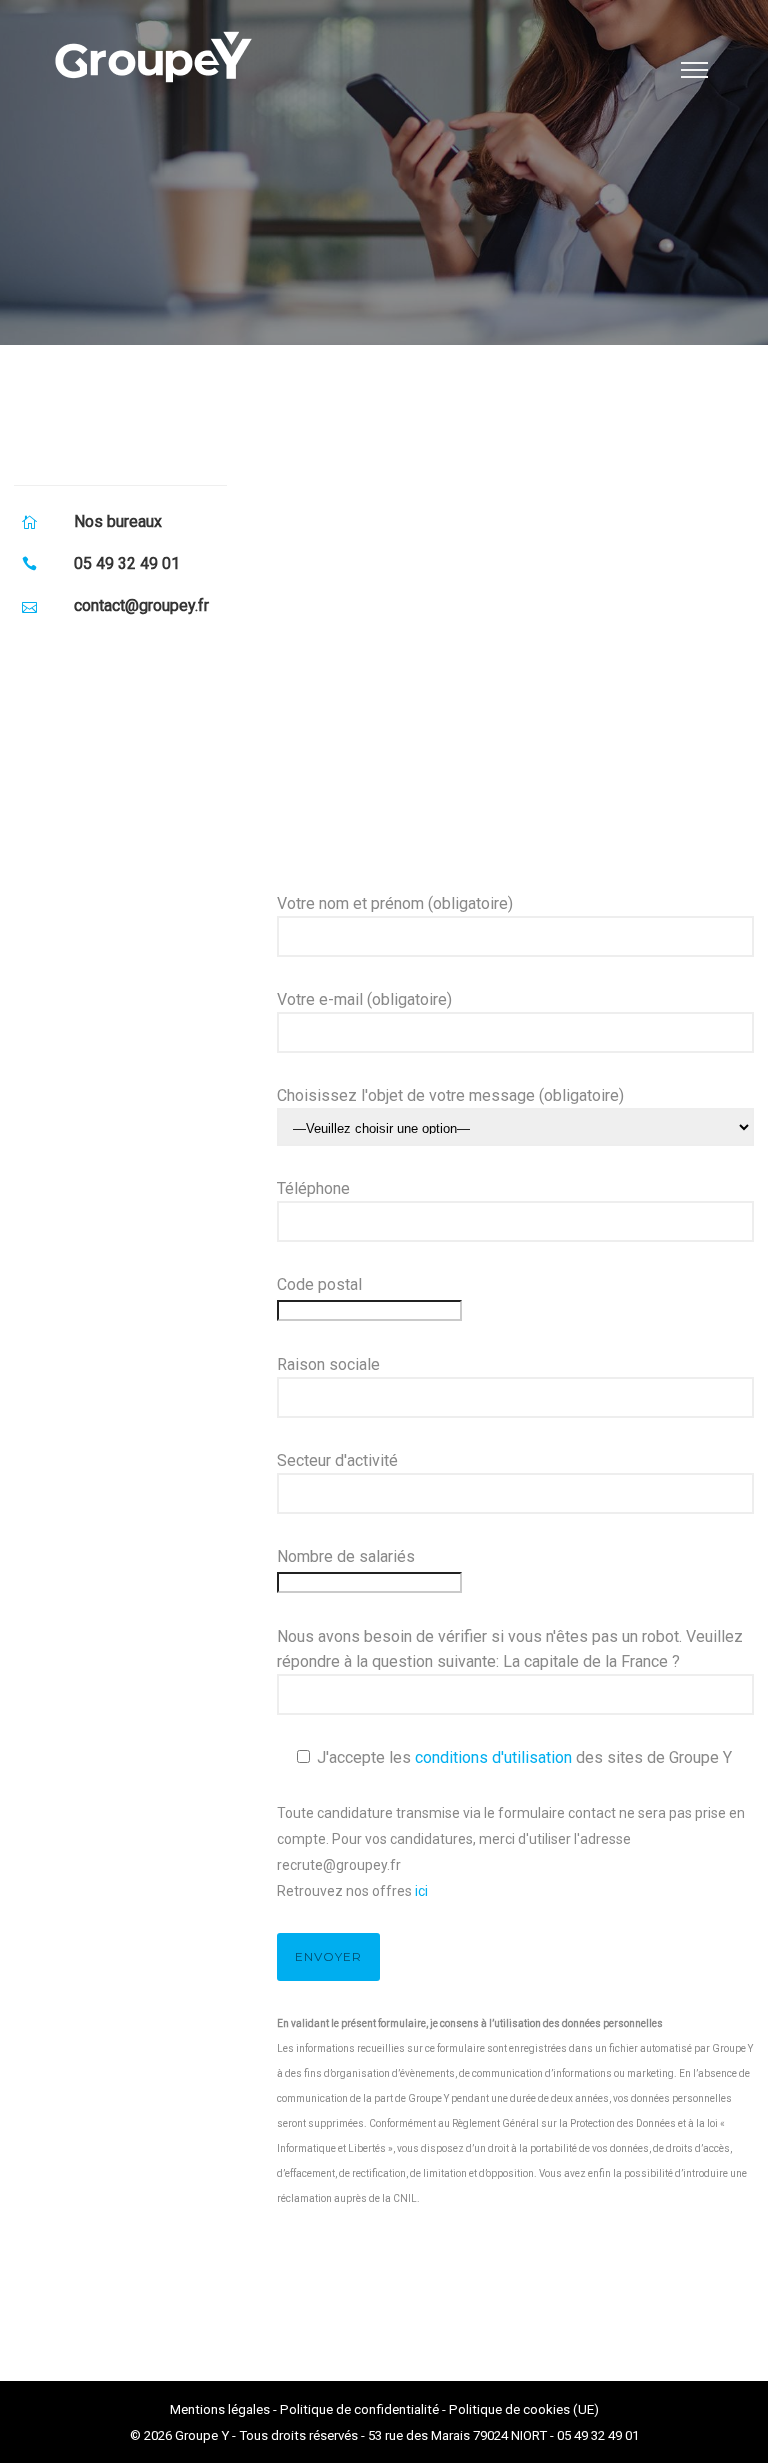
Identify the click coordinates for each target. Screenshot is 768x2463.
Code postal (319, 1284)
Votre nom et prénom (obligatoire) (395, 903)
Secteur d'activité (337, 1460)
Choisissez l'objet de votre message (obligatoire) (450, 1095)
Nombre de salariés (346, 1556)
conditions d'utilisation (493, 1757)
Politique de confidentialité (359, 2409)
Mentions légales (220, 2409)
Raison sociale (328, 1364)
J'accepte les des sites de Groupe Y (524, 1757)
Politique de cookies (509, 2409)
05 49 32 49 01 (127, 563)
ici (421, 1891)
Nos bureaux (118, 521)
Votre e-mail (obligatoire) (364, 999)
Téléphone (313, 1188)
